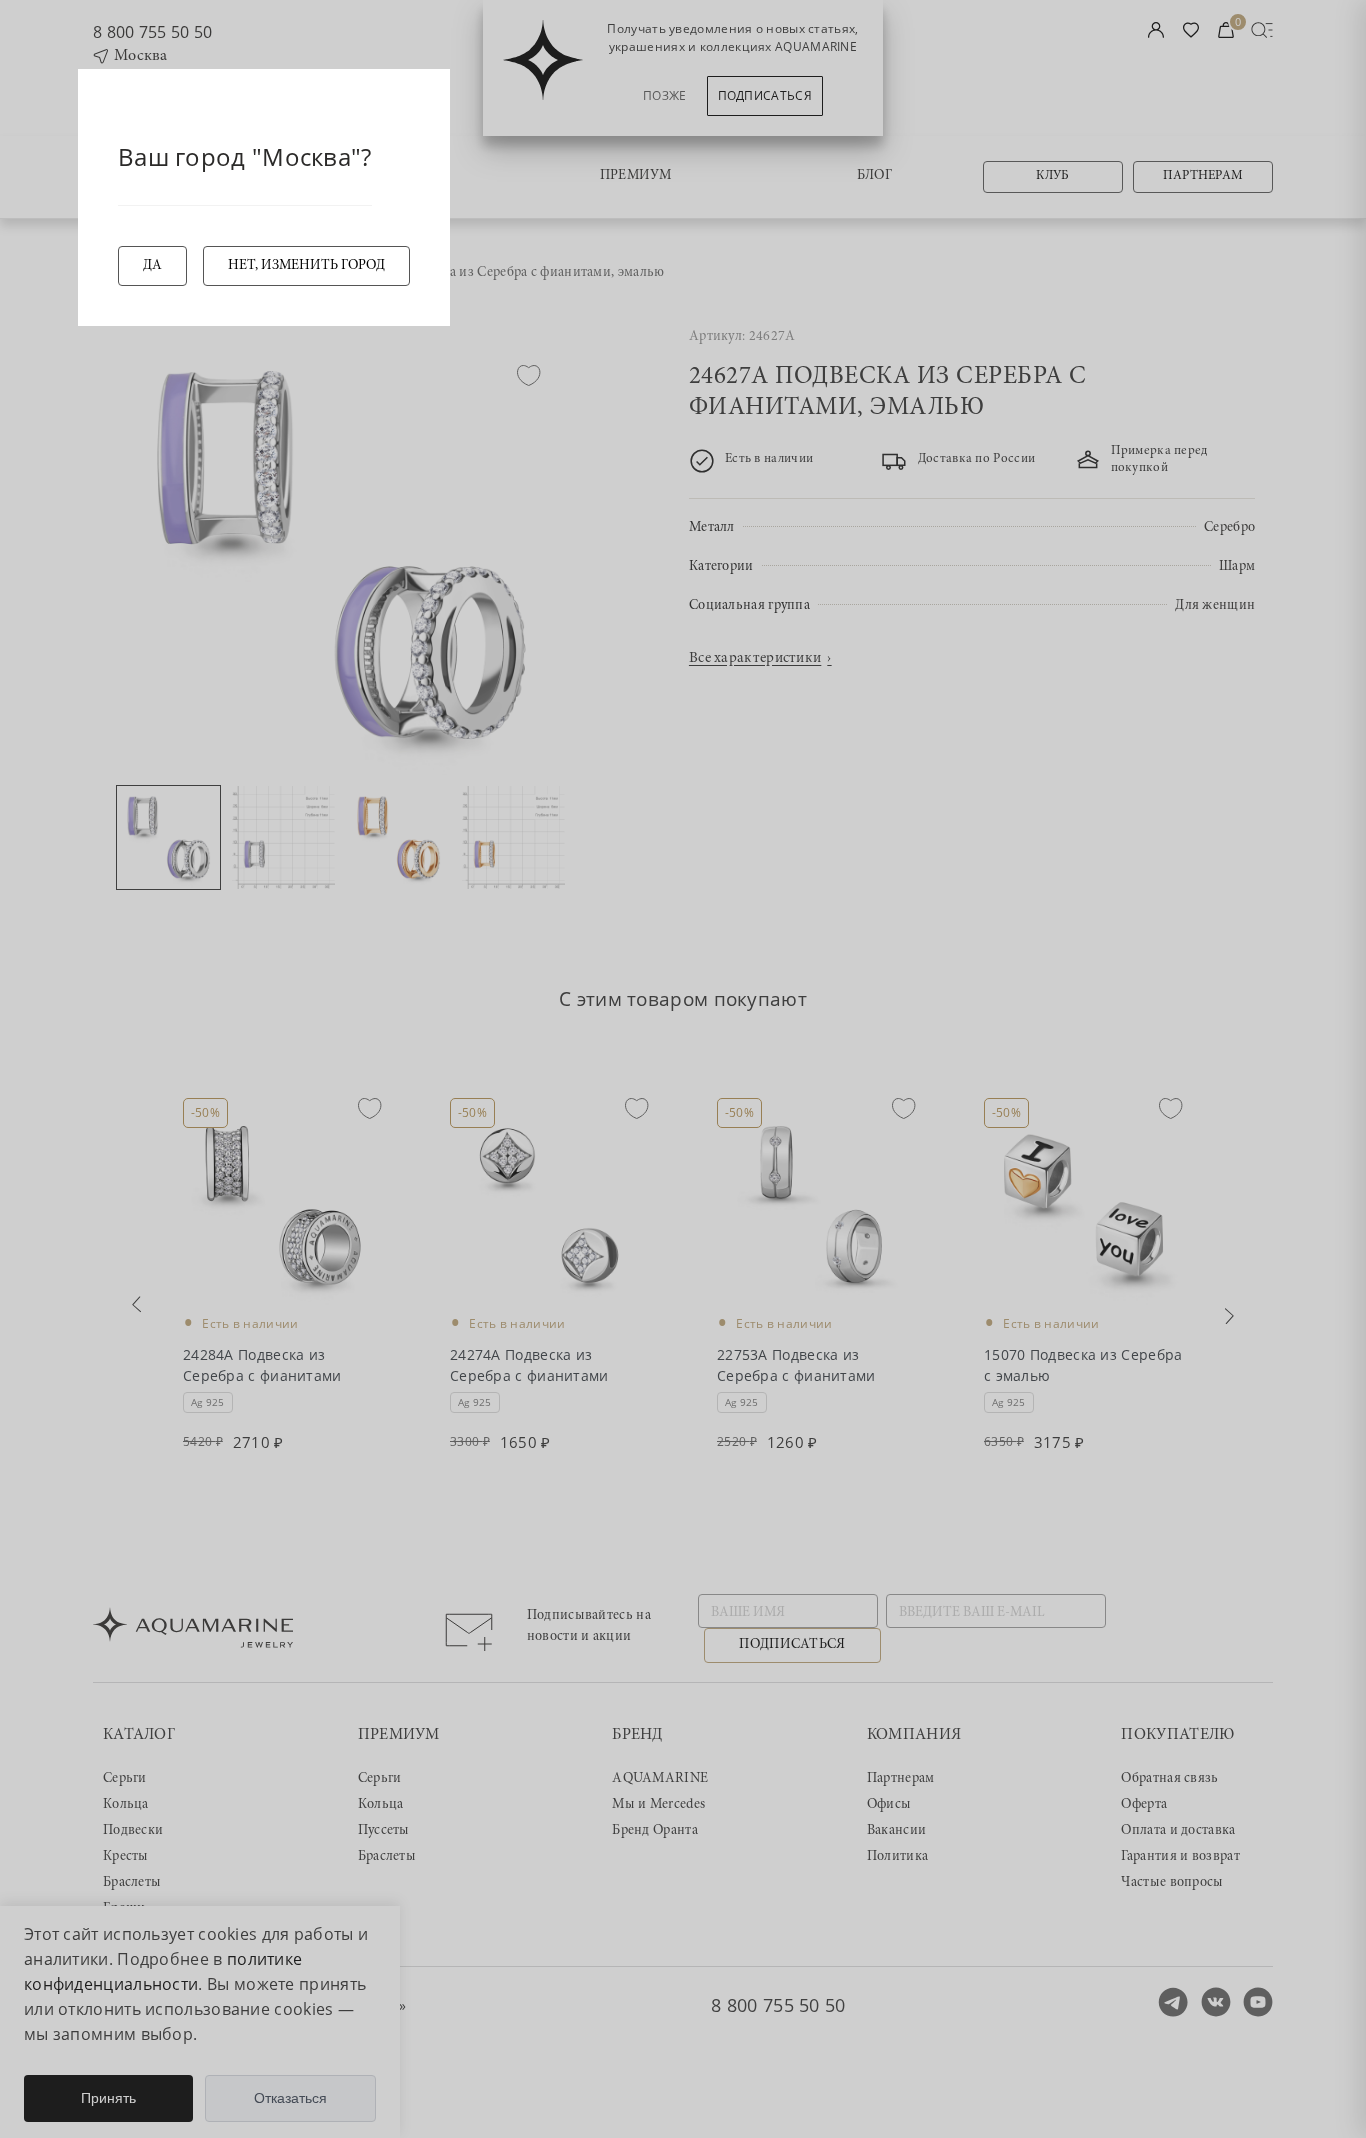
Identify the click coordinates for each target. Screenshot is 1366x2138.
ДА (152, 266)
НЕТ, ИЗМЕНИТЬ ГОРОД (306, 266)
